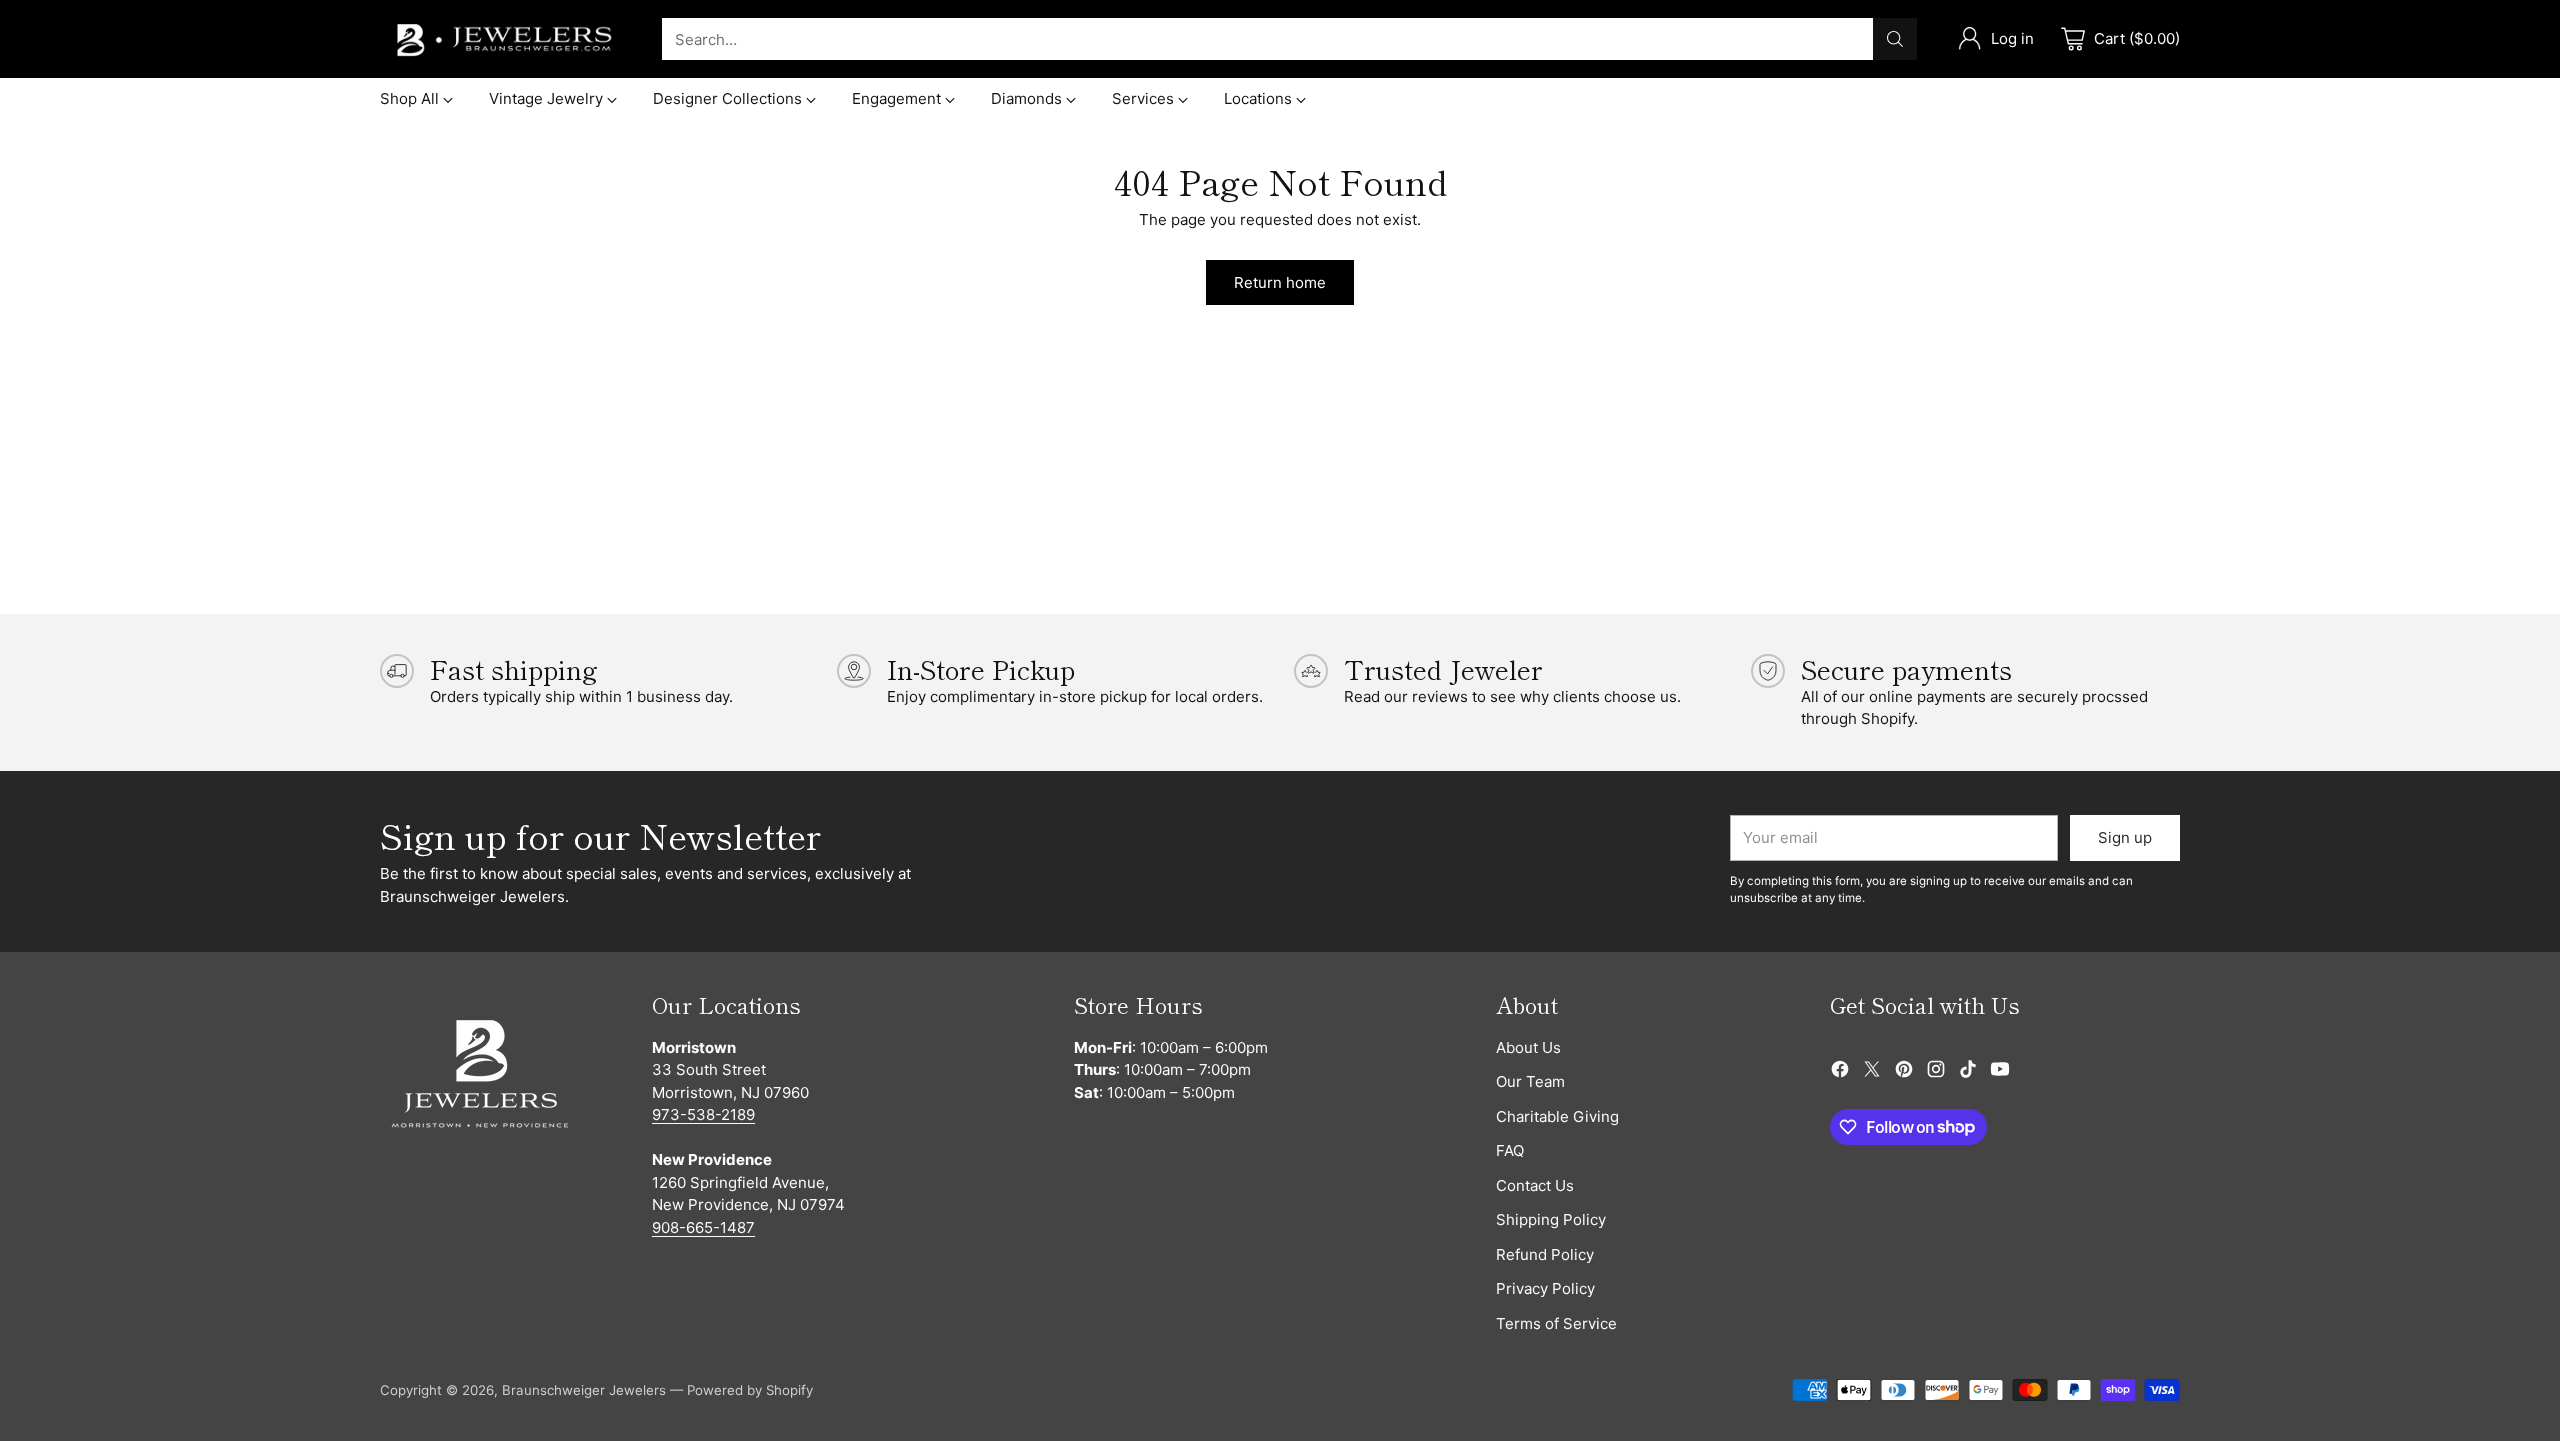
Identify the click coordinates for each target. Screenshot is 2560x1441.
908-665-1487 (703, 1227)
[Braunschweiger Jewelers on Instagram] (1936, 1072)
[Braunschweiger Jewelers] (505, 39)
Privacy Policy (1545, 1288)
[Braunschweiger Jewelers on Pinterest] (1904, 1072)
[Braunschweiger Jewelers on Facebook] (1840, 1072)
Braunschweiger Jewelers (584, 1390)
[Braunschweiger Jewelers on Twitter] (1872, 1072)
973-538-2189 (703, 1114)
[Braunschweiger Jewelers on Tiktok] (1968, 1072)
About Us (1528, 1047)
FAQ (1510, 1150)
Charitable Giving (1557, 1116)
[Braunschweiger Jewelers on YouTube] (2000, 1072)
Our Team (1530, 1081)
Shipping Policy (1551, 1219)
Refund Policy (1545, 1254)
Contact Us (1535, 1185)
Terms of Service (1556, 1323)
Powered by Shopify (750, 1390)
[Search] (1895, 39)
